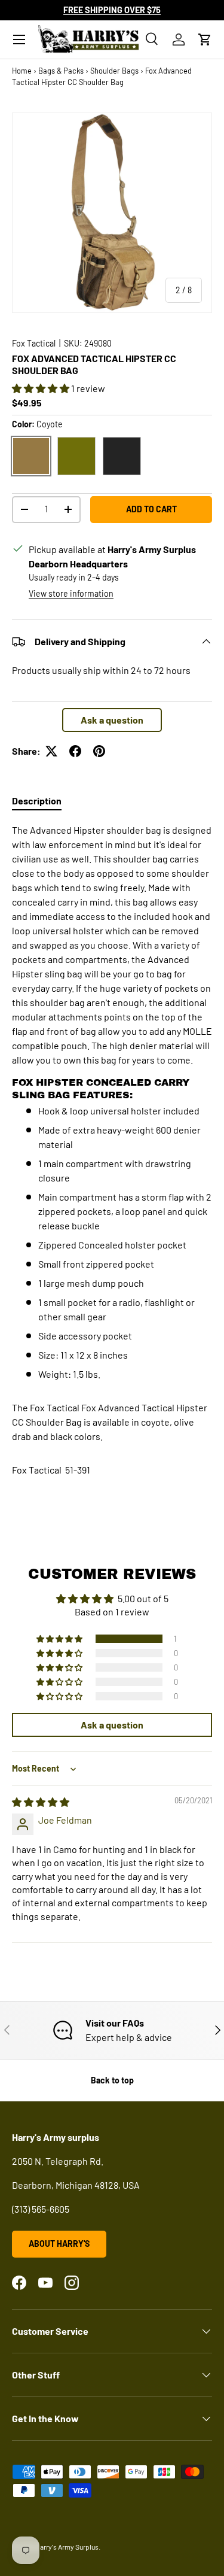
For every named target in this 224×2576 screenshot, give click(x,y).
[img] (41, 1802)
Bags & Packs (61, 71)
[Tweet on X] (51, 751)
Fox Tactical (34, 343)
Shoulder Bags (114, 71)
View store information (71, 593)
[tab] (37, 801)
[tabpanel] (112, 1102)
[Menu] (19, 40)
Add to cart (151, 509)
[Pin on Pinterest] (99, 751)
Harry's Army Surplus (67, 2547)
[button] (205, 40)
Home (22, 71)
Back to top (112, 2080)
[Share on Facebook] (75, 751)
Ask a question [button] (112, 720)
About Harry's (59, 2244)
